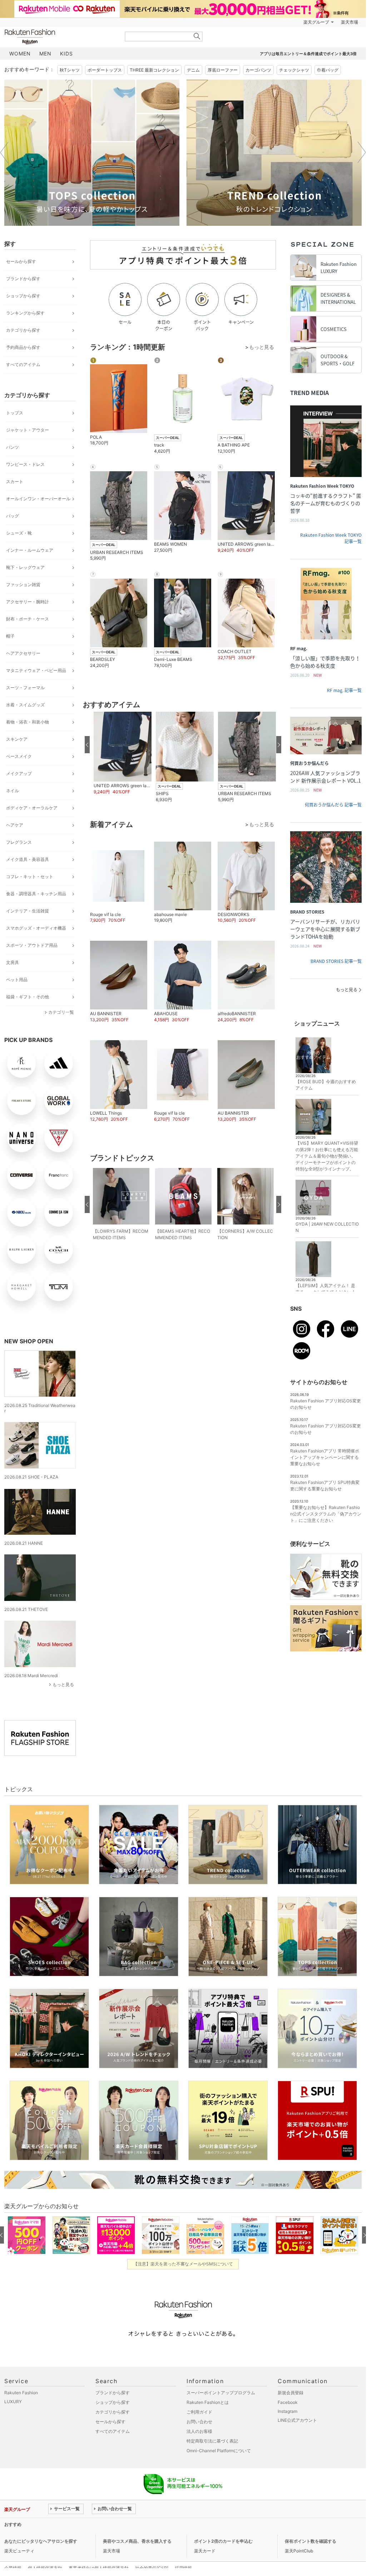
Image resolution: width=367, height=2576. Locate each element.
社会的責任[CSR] (152, 2568)
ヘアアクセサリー (23, 653)
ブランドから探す (23, 279)
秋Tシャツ (70, 70)
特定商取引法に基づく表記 (212, 2441)
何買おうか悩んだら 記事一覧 (333, 805)
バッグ (13, 516)
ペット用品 (17, 980)
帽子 (10, 636)
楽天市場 (349, 22)
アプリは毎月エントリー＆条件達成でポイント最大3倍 (308, 54)
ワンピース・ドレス (25, 464)
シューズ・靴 (19, 533)
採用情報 (183, 2568)
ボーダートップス (105, 70)
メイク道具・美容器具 (28, 859)
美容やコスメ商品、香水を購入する (137, 2541)
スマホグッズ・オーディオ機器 (36, 928)
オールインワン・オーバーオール (38, 499)
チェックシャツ (294, 70)
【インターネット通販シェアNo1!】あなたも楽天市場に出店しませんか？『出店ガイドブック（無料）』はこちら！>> (163, 2524)
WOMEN (20, 53)
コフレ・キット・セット (30, 876)
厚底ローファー (223, 70)
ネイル (13, 791)
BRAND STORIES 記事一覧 (336, 961)
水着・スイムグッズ (25, 705)
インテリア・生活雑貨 (28, 911)
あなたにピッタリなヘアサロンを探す (41, 2541)
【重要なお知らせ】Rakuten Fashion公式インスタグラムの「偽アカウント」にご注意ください (326, 1514)
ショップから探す (23, 296)
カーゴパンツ (258, 70)
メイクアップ (19, 773)
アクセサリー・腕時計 (28, 602)
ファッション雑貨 (23, 585)
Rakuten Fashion (60, 37)
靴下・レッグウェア (25, 567)
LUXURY (13, 2402)
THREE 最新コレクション (154, 70)
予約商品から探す (23, 347)
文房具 (13, 962)
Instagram (287, 2411)
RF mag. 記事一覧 (344, 690)
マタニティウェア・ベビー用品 (36, 670)
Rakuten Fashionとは (208, 2402)
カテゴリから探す (23, 330)
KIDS (66, 53)
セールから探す (21, 261)
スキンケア (17, 739)
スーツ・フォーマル (25, 688)
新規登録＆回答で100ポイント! (266, 22)
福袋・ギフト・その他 (28, 997)
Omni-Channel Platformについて (219, 2451)
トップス (15, 413)
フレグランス (19, 842)
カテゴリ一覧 (61, 1012)
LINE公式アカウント (297, 2420)
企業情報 (13, 2568)
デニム (193, 70)
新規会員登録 (291, 2393)
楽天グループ (316, 22)
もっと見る (63, 1684)
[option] (92, 153)
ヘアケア (15, 825)
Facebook (288, 2402)
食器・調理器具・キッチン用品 (36, 894)
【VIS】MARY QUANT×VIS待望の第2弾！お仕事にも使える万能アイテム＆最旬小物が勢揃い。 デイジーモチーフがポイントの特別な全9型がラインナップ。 (327, 1156)
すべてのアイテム (23, 364)
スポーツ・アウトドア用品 (32, 945)
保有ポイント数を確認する (311, 2541)
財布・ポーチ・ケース (28, 619)
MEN (45, 53)
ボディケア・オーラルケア (32, 808)
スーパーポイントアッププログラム (221, 2393)
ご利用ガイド (199, 2412)
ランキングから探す (25, 313)
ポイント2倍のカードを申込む (223, 2541)
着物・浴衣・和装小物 (28, 722)
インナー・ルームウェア (30, 550)
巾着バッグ (328, 70)
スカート (15, 481)
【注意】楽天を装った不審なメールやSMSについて (183, 2264)
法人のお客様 (199, 2431)
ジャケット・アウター (28, 430)
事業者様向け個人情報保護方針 (99, 2568)
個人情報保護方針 (45, 2568)
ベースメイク (19, 756)
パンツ (13, 447)
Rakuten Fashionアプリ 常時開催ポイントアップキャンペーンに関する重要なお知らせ (325, 1457)
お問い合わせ (199, 2422)
